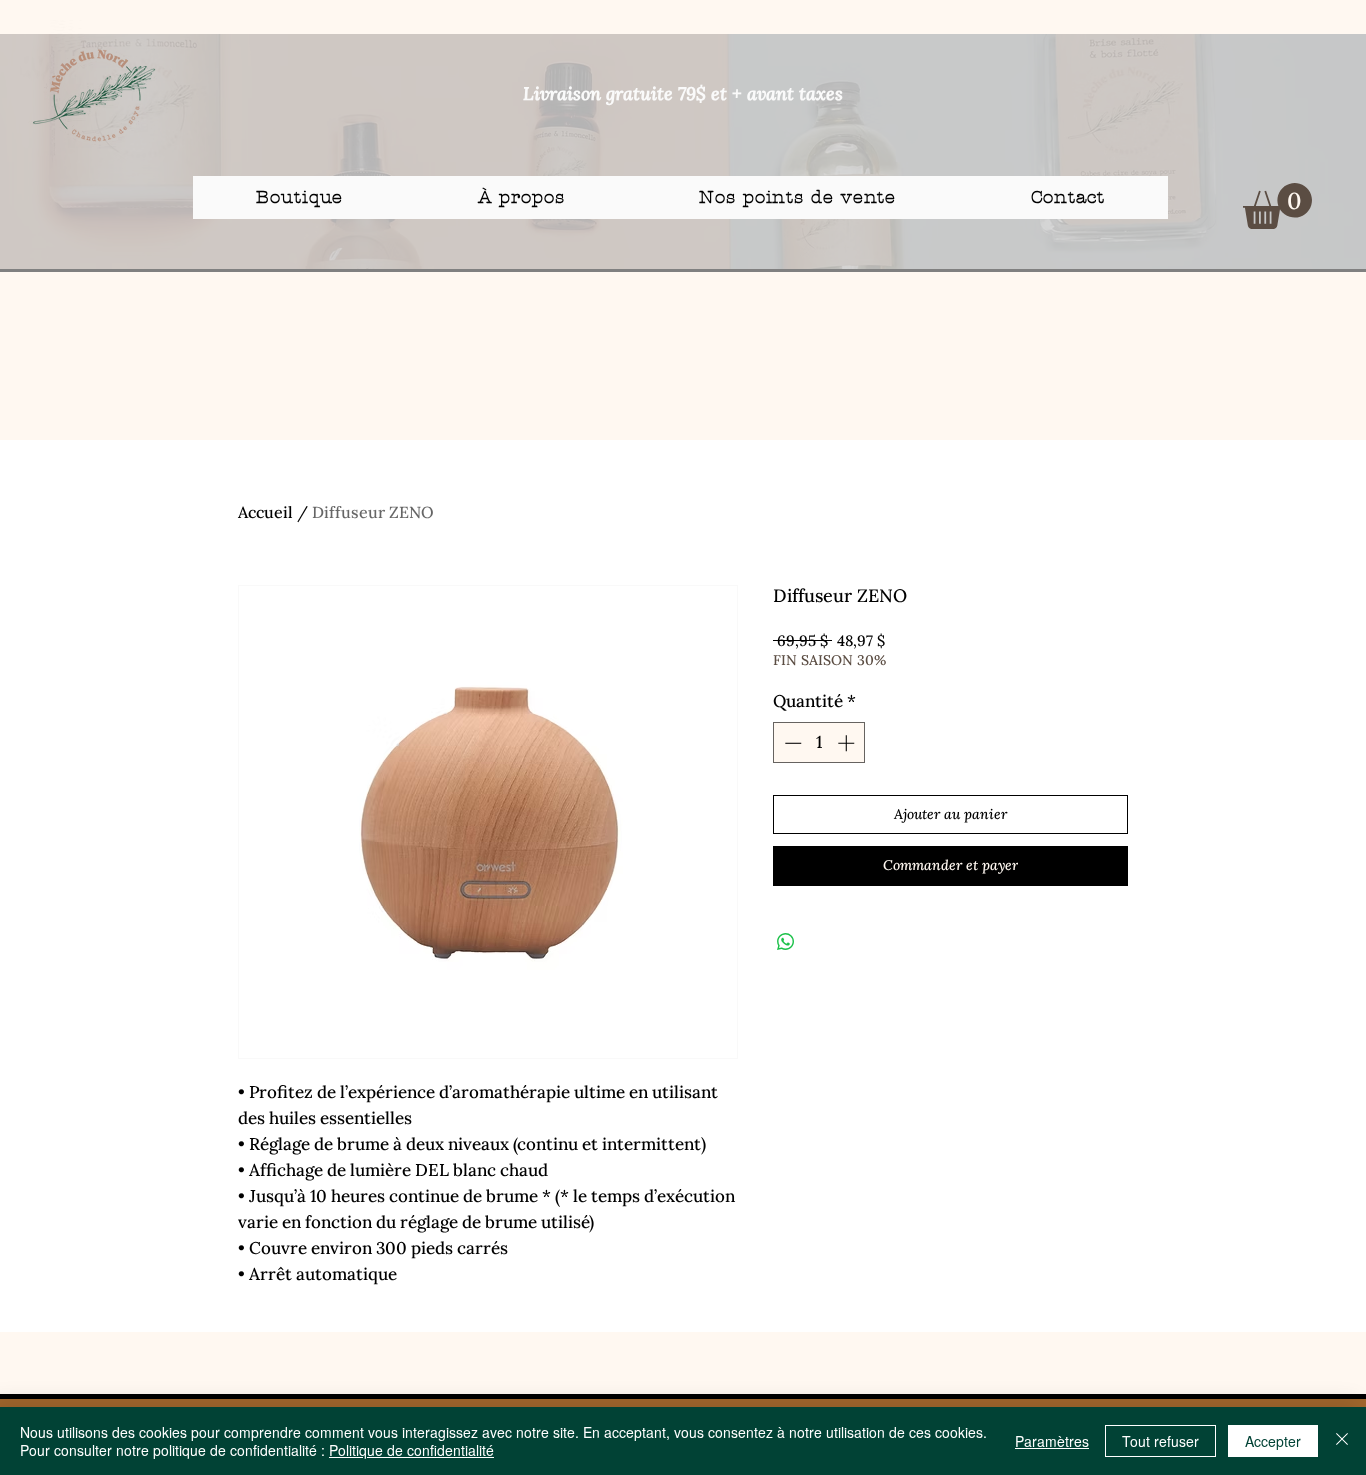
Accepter (1273, 1441)
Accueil (265, 512)
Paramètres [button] (1052, 1441)
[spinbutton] (819, 743)
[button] (1277, 206)
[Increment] (848, 743)
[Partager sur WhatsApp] (786, 942)
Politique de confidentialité (411, 1450)
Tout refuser (1160, 1441)
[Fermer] (1342, 1441)
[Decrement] (791, 743)
